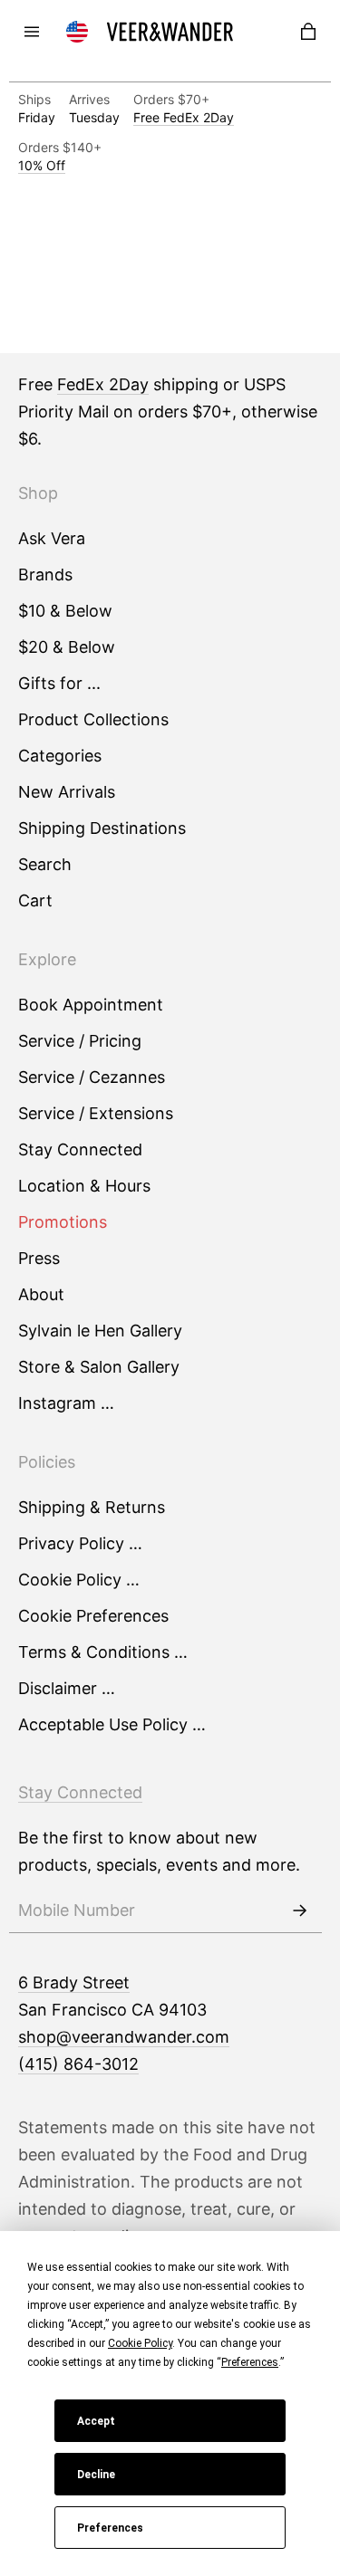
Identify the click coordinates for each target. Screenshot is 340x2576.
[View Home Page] (170, 32)
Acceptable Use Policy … (112, 1724)
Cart (35, 900)
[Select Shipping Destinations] (77, 32)
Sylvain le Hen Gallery (100, 1331)
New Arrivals (67, 792)
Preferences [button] (250, 2362)
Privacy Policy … (80, 1543)
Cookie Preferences (93, 1616)
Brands (45, 575)
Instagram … (66, 1403)
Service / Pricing (80, 1041)
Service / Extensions (96, 1113)
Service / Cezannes (92, 1077)
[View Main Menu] (32, 32)
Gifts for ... (59, 683)
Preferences (110, 2528)
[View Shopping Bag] (308, 32)
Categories (60, 756)
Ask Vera (52, 538)
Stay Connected (80, 1149)
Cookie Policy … (79, 1580)
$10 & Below (65, 611)
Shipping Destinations (102, 828)
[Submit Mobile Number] (299, 1910)
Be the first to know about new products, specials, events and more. (159, 1851)
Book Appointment (91, 1005)
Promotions (63, 1222)
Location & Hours (84, 1186)
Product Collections (93, 719)
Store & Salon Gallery (99, 1367)
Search (45, 864)
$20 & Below (67, 647)
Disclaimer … (67, 1688)
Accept (96, 2421)
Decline (96, 2475)
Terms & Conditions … (103, 1652)
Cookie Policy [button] (140, 2343)
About (41, 1294)
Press (39, 1258)
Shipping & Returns (92, 1507)
